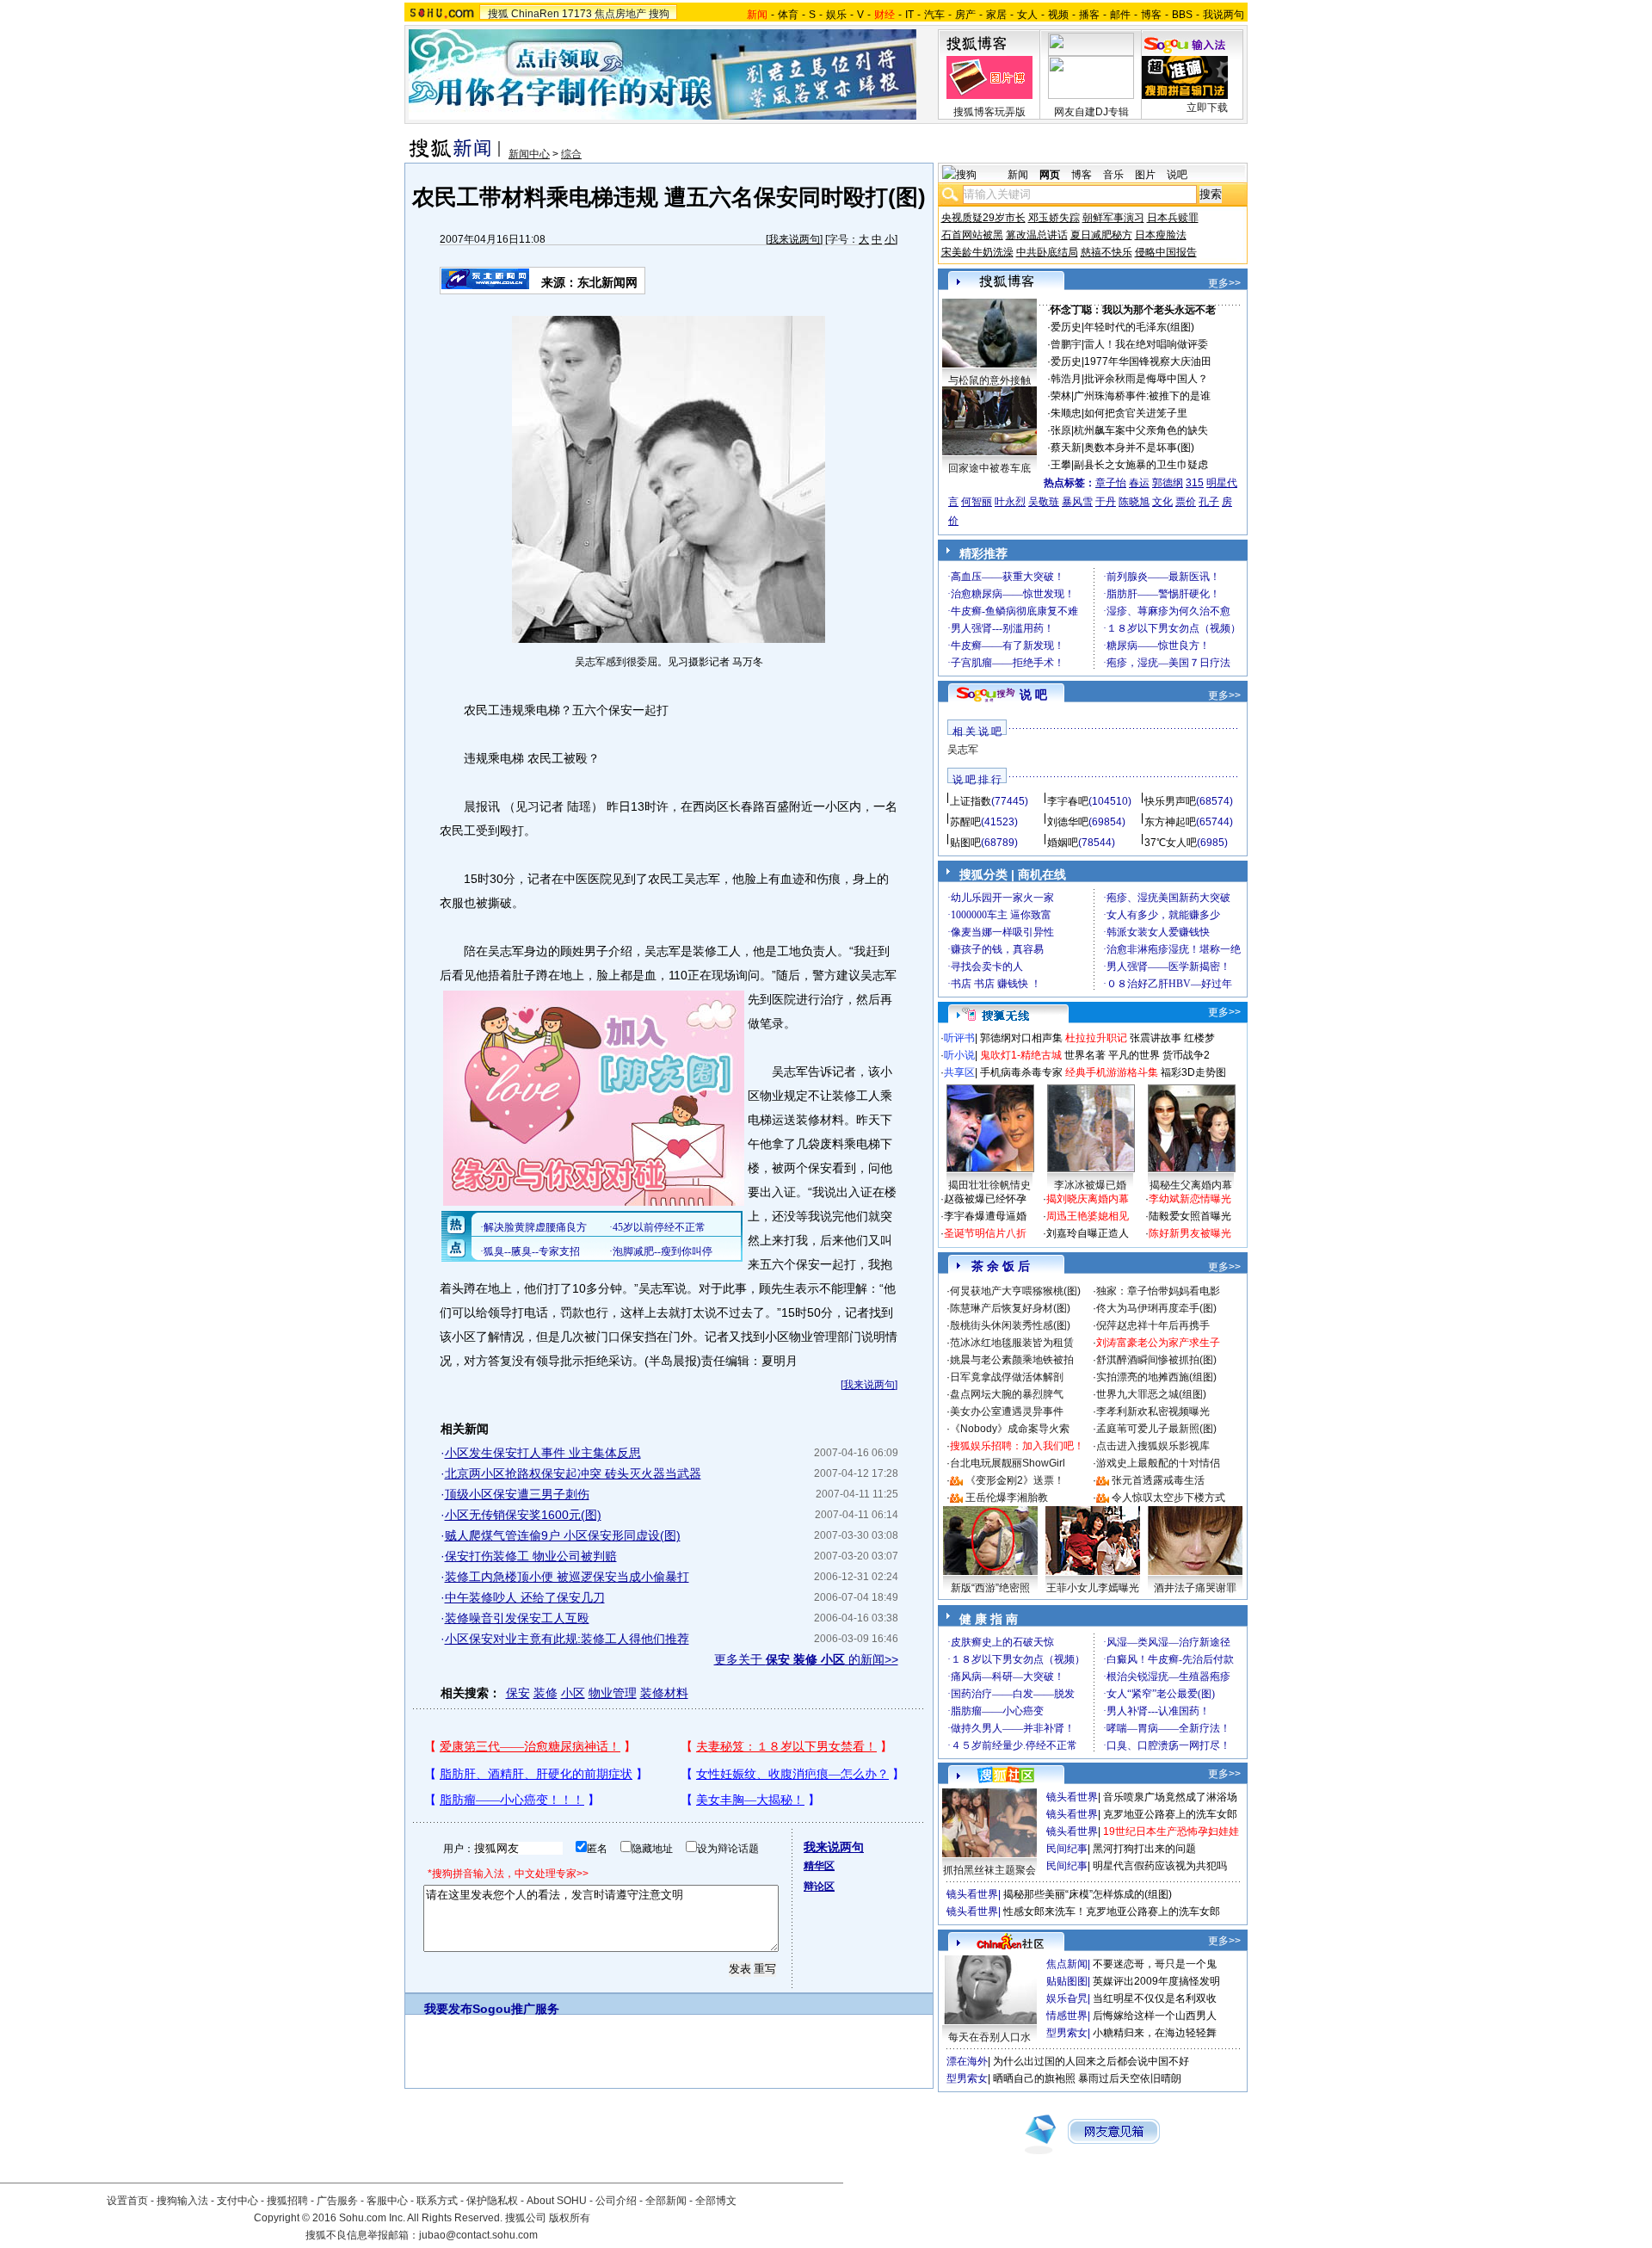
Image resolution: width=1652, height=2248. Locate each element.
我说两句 (1224, 15)
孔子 (1209, 502)
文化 (1162, 502)
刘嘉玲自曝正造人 (1088, 1233)
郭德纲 (1168, 483)
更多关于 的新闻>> (806, 1659)
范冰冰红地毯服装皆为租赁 (1012, 1343)
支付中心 (237, 2201)
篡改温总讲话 (1037, 235)
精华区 (819, 1866)
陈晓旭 (1134, 502)
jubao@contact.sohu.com (478, 2235)
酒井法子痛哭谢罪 (1195, 1588)
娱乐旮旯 (1067, 1998)
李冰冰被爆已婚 (1090, 1185)
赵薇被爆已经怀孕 (985, 1199)
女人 (1027, 15)
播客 (1089, 15)
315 (1195, 483)
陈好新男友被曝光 (1190, 1233)
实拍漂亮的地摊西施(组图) (1156, 1377)
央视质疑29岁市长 (983, 218)
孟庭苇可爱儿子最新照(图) (1156, 1429)
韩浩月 (1066, 379)
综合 (571, 154)
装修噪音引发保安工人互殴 (517, 1618)
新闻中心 (529, 154)
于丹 (1106, 502)
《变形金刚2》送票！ (1015, 1480)
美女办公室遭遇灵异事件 (1007, 1411)
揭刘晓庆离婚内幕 (1088, 1199)
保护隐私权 (492, 2201)
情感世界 (1067, 2016)
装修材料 (664, 1693)
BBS (1182, 15)
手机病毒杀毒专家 (1021, 1072)
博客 (1151, 15)
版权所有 (570, 2218)
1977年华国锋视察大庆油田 (1148, 361)
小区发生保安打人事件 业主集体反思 (543, 1453)
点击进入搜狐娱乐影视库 (1153, 1446)
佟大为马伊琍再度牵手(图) (1156, 1308)
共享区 (959, 1072)
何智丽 (977, 502)
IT (909, 15)
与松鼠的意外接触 (989, 380)
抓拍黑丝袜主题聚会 (989, 1870)
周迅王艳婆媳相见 (1088, 1216)
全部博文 (716, 2201)
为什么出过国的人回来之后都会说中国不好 (1091, 2061)
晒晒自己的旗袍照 (1034, 2078)
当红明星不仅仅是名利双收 (1155, 1998)
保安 (518, 1693)
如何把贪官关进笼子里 (1136, 413)
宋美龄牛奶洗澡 (977, 252)
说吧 (1177, 175)
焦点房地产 (620, 14)
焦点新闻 (1067, 1964)
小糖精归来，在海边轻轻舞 (1155, 2033)
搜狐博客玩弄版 (989, 112)
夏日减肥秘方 (1101, 235)
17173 (577, 14)
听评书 (959, 1038)
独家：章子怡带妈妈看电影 (1158, 1291)
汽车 (934, 15)
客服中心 (387, 2201)
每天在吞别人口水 (989, 2037)
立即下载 (1207, 108)
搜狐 (498, 14)
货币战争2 (1186, 1055)
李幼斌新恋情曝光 (1190, 1199)
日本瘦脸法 (1161, 235)
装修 (546, 1693)
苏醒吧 (965, 822)
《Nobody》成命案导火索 (1010, 1429)
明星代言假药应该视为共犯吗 (1160, 1866)
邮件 (1120, 15)
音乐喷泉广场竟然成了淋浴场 (1170, 1797)
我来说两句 (794, 239)
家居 (996, 15)
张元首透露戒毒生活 (1158, 1480)
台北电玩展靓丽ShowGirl (1008, 1463)
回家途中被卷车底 (989, 468)
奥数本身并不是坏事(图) (1139, 448)
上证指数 (971, 801)
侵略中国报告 (1166, 252)
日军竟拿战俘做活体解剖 (1007, 1377)
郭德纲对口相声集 (1021, 1038)
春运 (1139, 483)
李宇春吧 (1068, 801)
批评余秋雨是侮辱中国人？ (1146, 379)
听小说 (959, 1055)
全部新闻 (666, 2201)
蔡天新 (1066, 448)
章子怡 (1111, 483)
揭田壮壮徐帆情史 (989, 1185)
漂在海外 (967, 2061)
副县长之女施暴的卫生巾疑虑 (1141, 465)
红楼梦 (1199, 1038)
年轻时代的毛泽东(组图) (1139, 327)
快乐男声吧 (1170, 801)
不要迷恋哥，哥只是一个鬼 (1155, 1964)
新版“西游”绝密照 (990, 1588)
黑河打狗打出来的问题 (1144, 1849)
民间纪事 (1067, 1849)
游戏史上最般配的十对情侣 (1158, 1463)
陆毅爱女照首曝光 (1190, 1216)
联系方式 (437, 2201)
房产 (965, 15)
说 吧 (1033, 695)
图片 (1145, 175)
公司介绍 (616, 2201)
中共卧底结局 (1047, 252)
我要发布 (448, 2009)
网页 (1050, 175)
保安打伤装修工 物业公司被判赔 (531, 1556)
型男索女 (1067, 2033)
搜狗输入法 (182, 2201)
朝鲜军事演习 (1113, 218)
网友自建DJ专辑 (1091, 112)
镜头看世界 (1072, 1797)
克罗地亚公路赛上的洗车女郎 (1170, 1814)
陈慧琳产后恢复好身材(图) (1010, 1308)
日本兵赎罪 (1173, 218)
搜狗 (659, 14)
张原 (1061, 430)
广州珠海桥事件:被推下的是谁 (1142, 396)
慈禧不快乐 (1106, 252)
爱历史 (1066, 327)
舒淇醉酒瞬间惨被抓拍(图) (1156, 1360)
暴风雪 (1077, 502)
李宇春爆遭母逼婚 (985, 1216)
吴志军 (963, 750)
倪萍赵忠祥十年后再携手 (1153, 1325)
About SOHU (557, 2201)
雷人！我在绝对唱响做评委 (1146, 344)
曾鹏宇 (1066, 344)
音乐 (1113, 175)
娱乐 (836, 15)
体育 (788, 15)
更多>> (1224, 283)
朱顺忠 (1066, 413)
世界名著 (1085, 1055)
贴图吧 (965, 843)
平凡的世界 (1134, 1055)
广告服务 (337, 2201)
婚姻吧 (1063, 843)
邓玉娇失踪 (1054, 218)
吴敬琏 (1044, 502)
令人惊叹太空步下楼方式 (1168, 1498)
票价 (1186, 502)
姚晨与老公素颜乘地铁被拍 (1012, 1360)
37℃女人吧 (1171, 843)
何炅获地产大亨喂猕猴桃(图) (1015, 1291)
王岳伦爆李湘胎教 (1007, 1498)
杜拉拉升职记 (1096, 1038)
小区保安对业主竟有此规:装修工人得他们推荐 (567, 1639)
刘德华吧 (1068, 822)
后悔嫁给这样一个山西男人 (1155, 2016)
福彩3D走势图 (1193, 1072)
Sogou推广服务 (516, 2009)
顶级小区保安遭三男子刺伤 (517, 1494)
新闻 (1018, 175)
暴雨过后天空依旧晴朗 (1130, 2078)
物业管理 (613, 1693)
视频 (1058, 15)
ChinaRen (535, 14)
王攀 (1061, 465)
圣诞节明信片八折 (985, 1233)
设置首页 (127, 2201)
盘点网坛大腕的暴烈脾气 (1007, 1394)
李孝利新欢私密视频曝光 (1153, 1411)
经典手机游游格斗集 (1112, 1072)
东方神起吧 (1170, 822)
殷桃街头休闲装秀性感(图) (1010, 1325)
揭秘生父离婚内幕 (1191, 1185)
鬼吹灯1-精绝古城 (1021, 1055)
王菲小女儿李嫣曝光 (1093, 1588)
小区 (573, 1693)
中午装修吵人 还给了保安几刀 (525, 1597)
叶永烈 (1010, 502)
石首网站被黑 (972, 235)
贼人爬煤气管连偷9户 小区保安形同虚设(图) (563, 1535)
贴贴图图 (1067, 1981)
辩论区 (819, 1887)
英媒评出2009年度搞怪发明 (1156, 1981)
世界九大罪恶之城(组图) (1151, 1394)
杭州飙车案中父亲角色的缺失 (1141, 430)
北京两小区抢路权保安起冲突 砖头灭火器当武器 (573, 1473)
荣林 (1061, 396)
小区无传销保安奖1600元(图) (523, 1515)
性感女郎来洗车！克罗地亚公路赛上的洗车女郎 (1112, 1911)
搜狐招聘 (287, 2201)
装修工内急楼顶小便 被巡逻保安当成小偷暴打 (567, 1577)
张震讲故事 (1156, 1038)
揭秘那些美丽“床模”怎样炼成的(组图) (1088, 1894)
